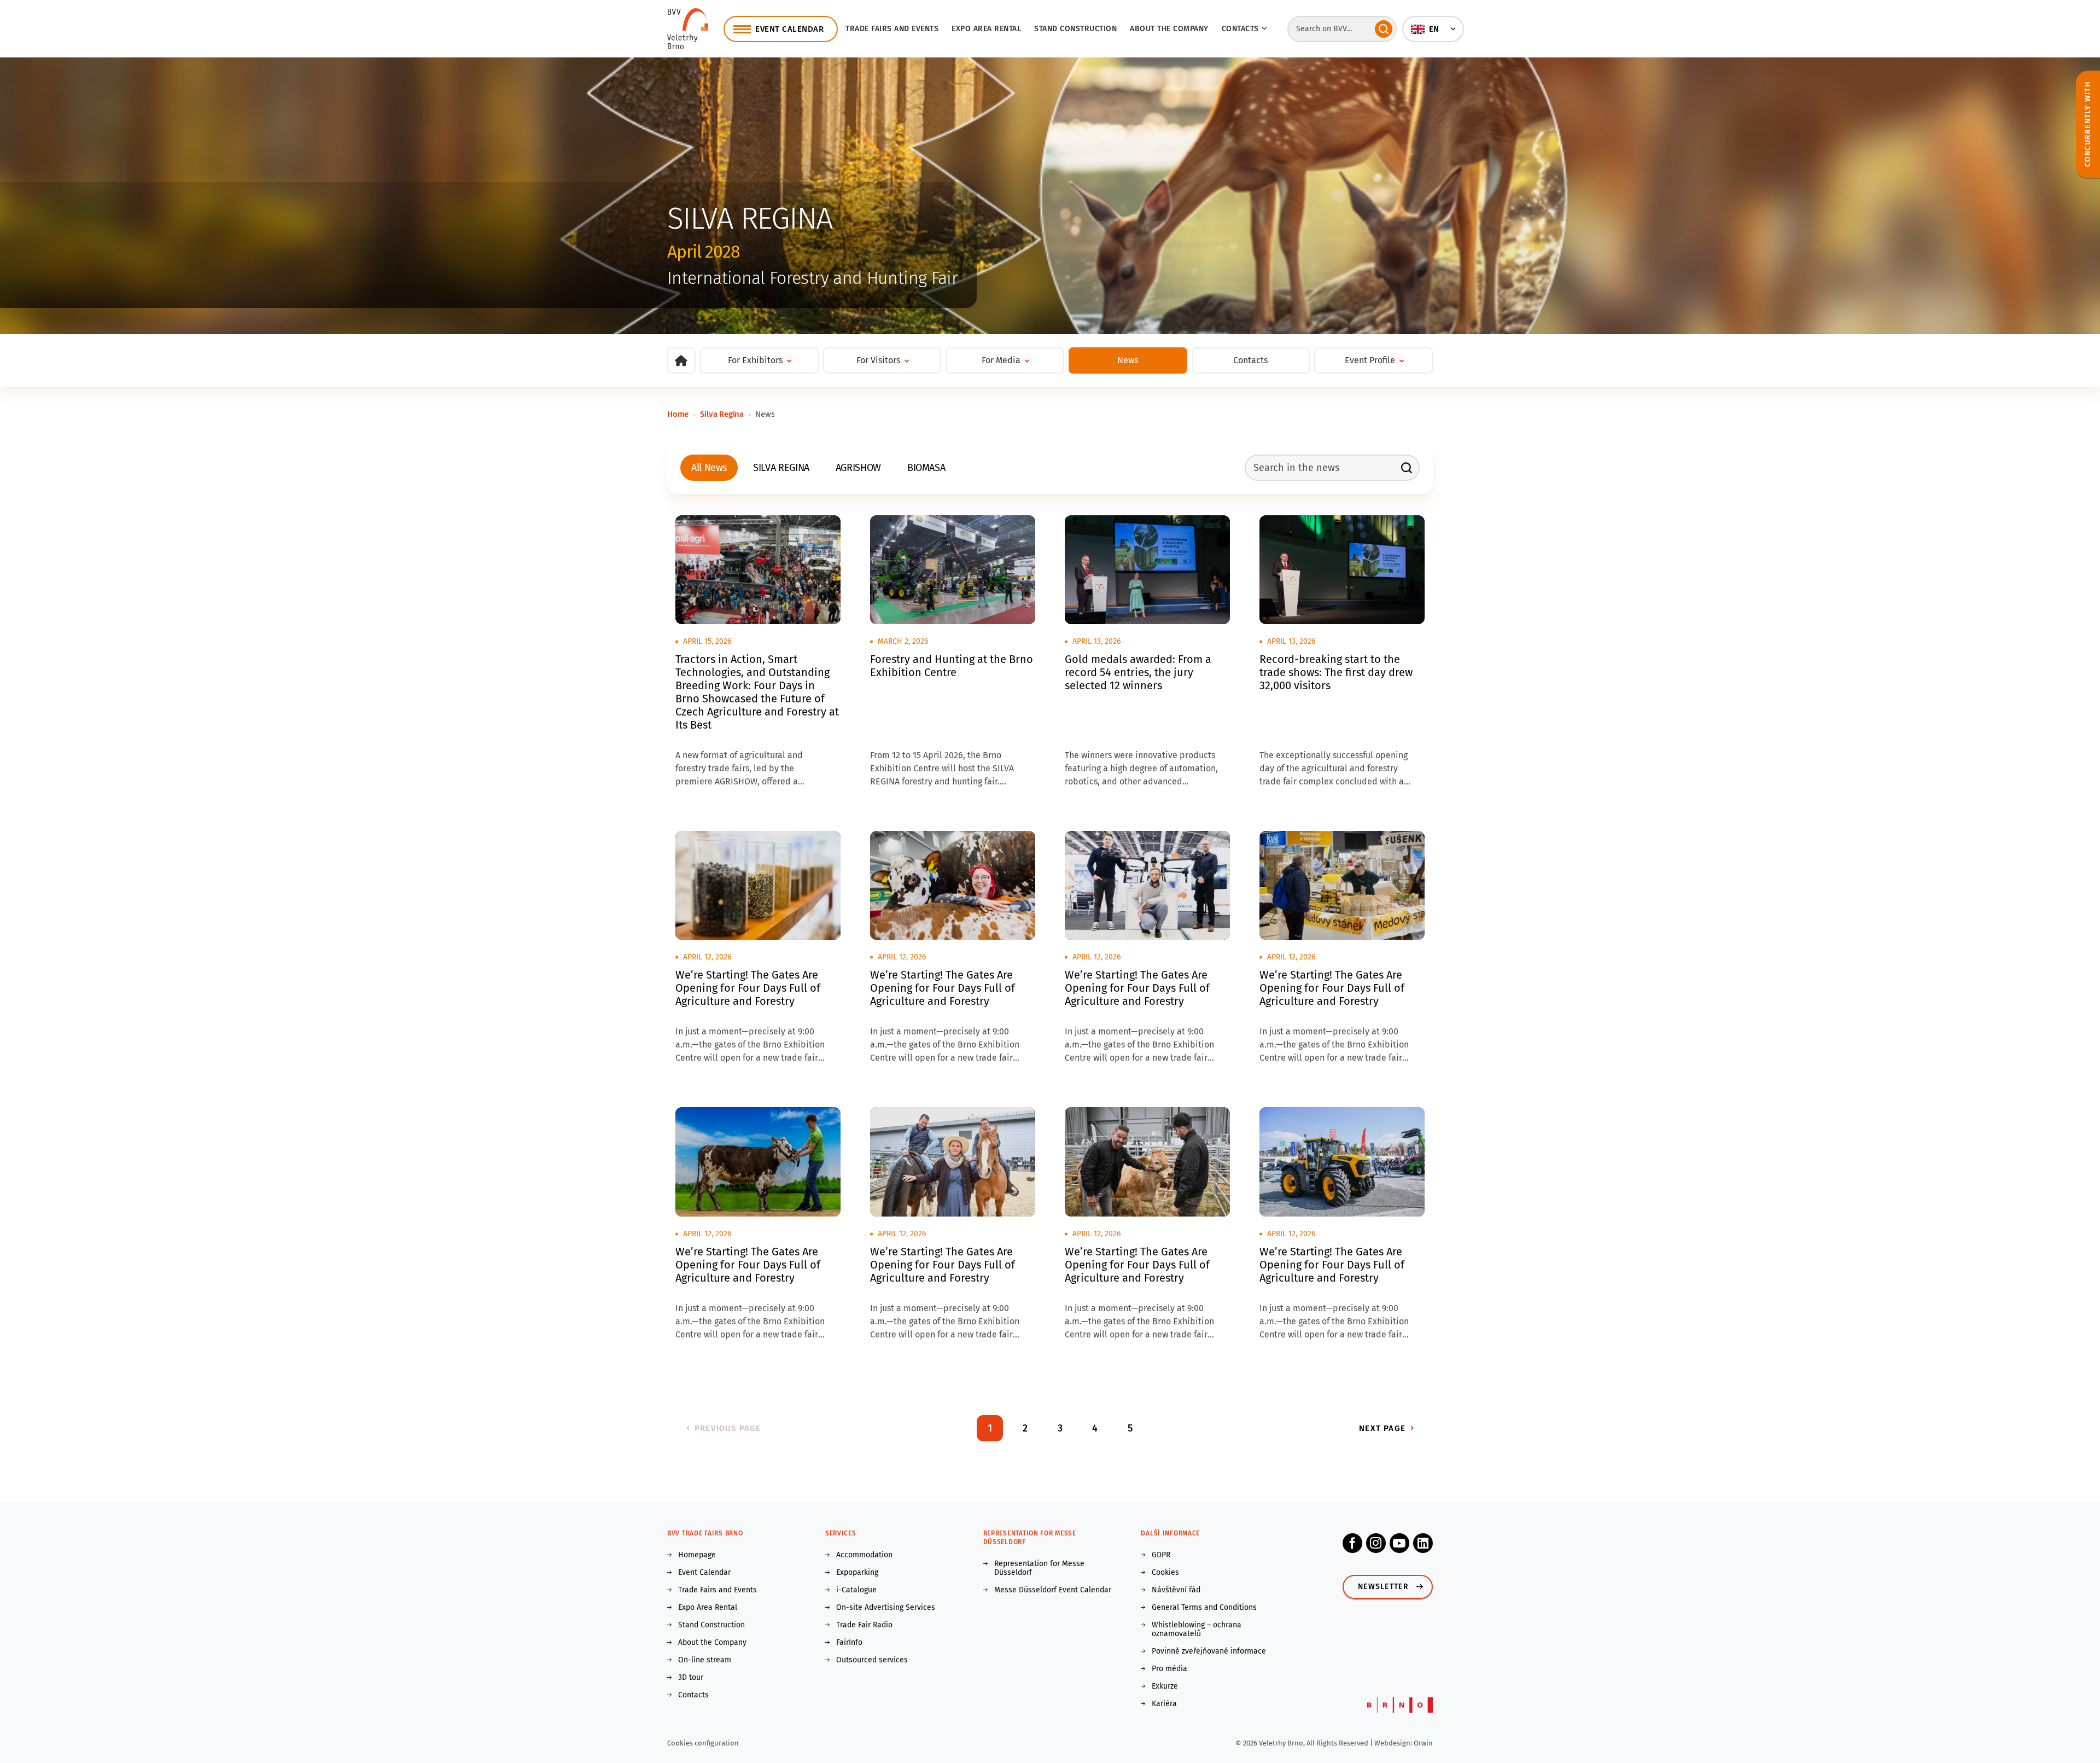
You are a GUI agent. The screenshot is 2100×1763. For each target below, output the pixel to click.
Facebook (1352, 1543)
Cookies (1165, 1573)
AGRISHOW (858, 468)
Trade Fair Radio (864, 1625)
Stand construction (1075, 29)
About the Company (1169, 29)
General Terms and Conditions (1204, 1608)
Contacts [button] (1240, 29)
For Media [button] (1001, 360)
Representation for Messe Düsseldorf (1039, 1568)
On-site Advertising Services (886, 1608)
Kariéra (1164, 1704)
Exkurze (1165, 1686)
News (1128, 360)
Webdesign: (1394, 1743)
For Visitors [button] (878, 360)
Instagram (1376, 1543)
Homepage (697, 1555)
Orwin (1423, 1743)
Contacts (1250, 360)
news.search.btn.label (1407, 468)
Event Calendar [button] (789, 29)
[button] (1433, 29)
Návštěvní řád (1176, 1590)
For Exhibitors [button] (755, 360)
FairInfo (849, 1643)
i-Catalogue (856, 1590)
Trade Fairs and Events (892, 29)
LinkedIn (1423, 1543)
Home (678, 414)
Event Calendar (704, 1573)
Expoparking (857, 1573)
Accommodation (864, 1555)
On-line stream (705, 1660)
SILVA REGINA (781, 468)
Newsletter (1383, 1587)
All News (709, 468)
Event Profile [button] (1370, 360)
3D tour (691, 1678)
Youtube (1399, 1543)
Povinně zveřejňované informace (1209, 1651)
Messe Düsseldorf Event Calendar (1053, 1590)
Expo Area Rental (986, 29)
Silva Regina (722, 414)
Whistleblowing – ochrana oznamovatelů (1197, 1630)
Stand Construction (711, 1625)
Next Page (1382, 1428)
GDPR (1161, 1555)
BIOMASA (926, 468)
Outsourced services (872, 1660)
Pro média (1169, 1669)
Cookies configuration (703, 1743)
